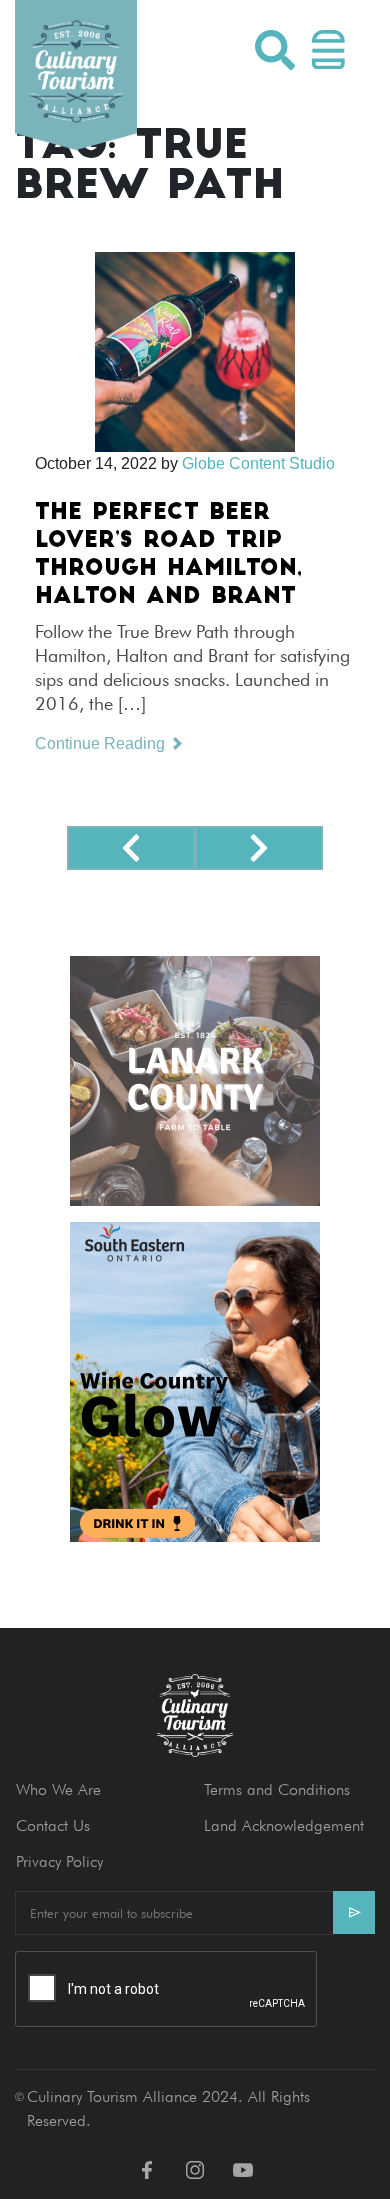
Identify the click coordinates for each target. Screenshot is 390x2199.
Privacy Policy (59, 1861)
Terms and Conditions (277, 1789)
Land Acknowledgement (284, 1825)
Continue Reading (102, 743)
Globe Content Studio (258, 463)
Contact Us (53, 1825)
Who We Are (58, 1789)
